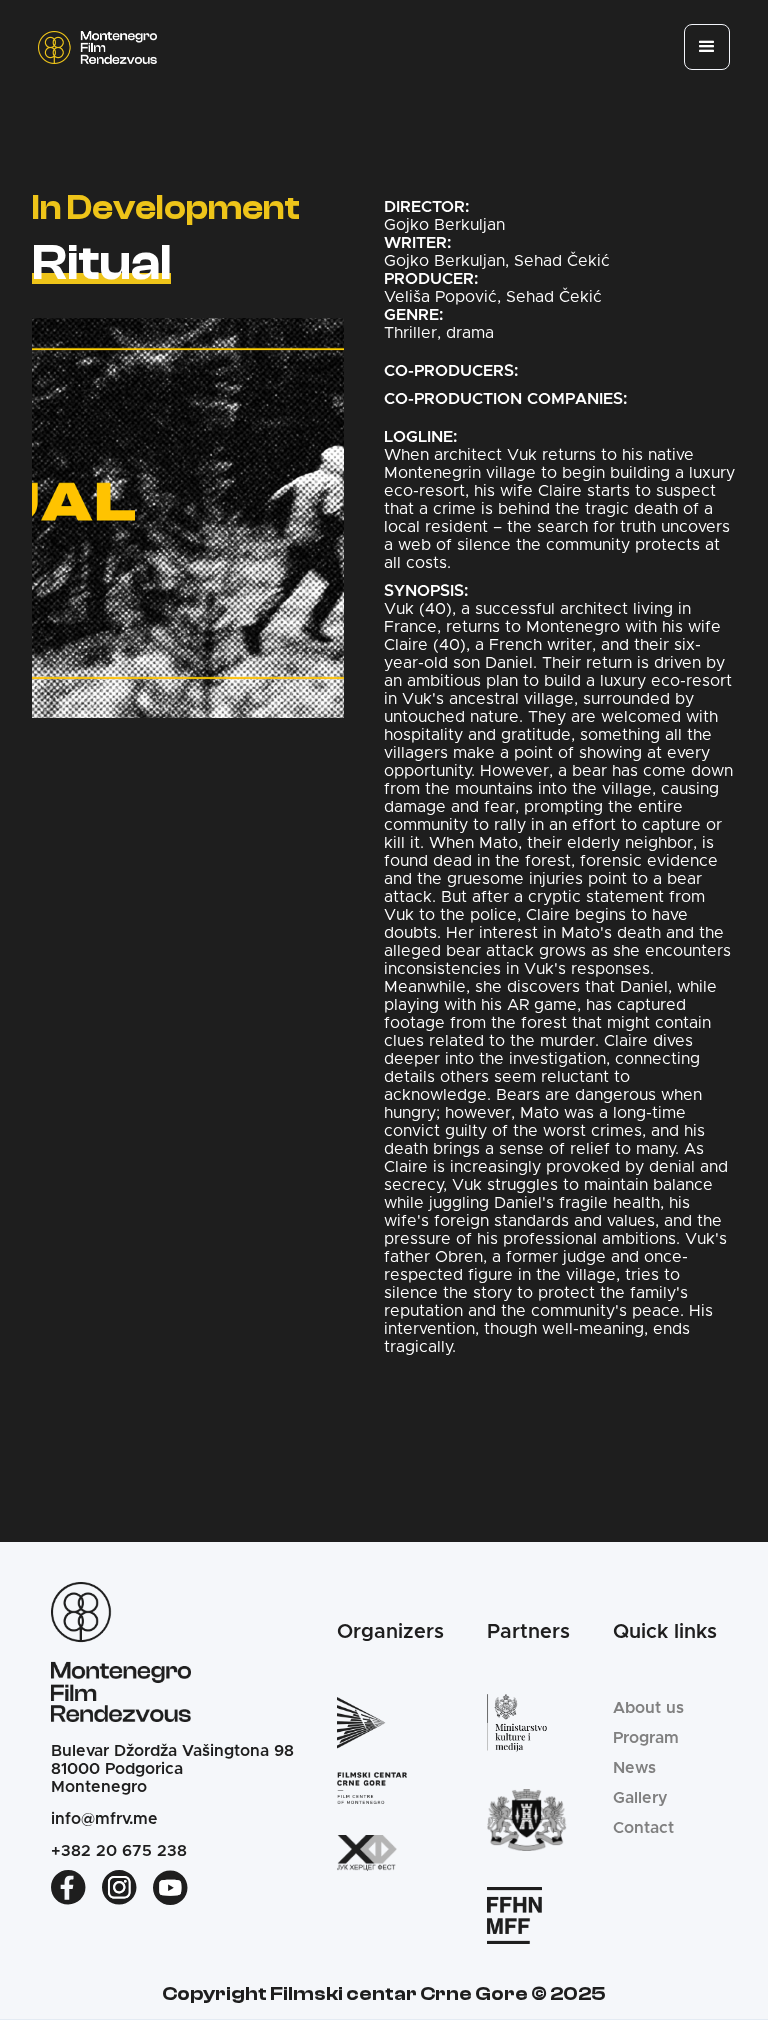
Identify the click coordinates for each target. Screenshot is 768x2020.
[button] (707, 47)
